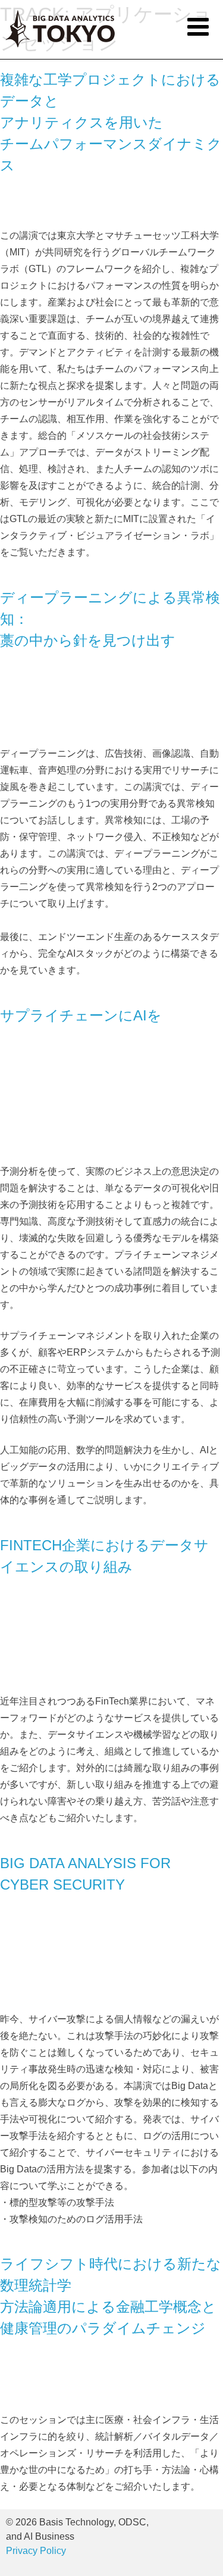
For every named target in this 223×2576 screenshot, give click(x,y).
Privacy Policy (36, 2551)
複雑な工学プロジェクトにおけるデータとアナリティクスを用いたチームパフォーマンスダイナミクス (111, 122)
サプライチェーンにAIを (81, 1015)
